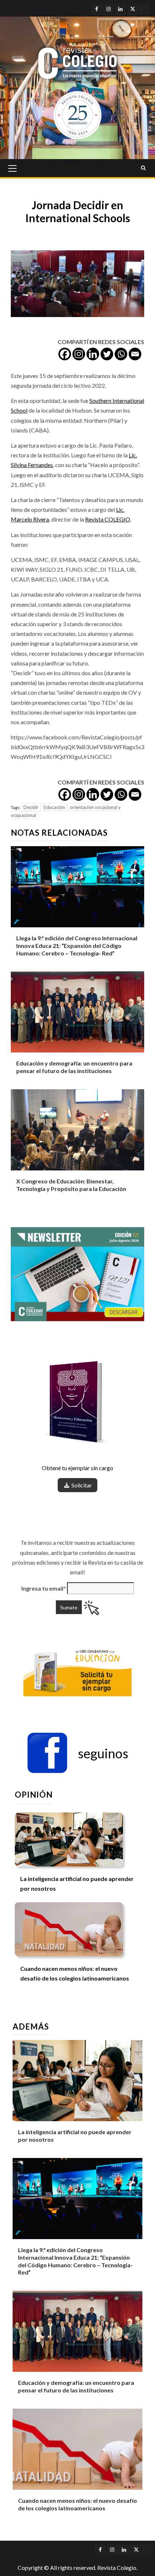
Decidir (31, 807)
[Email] (135, 354)
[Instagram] (79, 354)
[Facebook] (65, 354)
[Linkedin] (93, 354)
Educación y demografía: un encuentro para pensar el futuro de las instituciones (74, 1067)
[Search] (143, 168)
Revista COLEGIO (108, 519)
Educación (54, 807)
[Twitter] (107, 354)
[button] (77, 1753)
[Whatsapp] (121, 354)
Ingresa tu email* (44, 1588)
